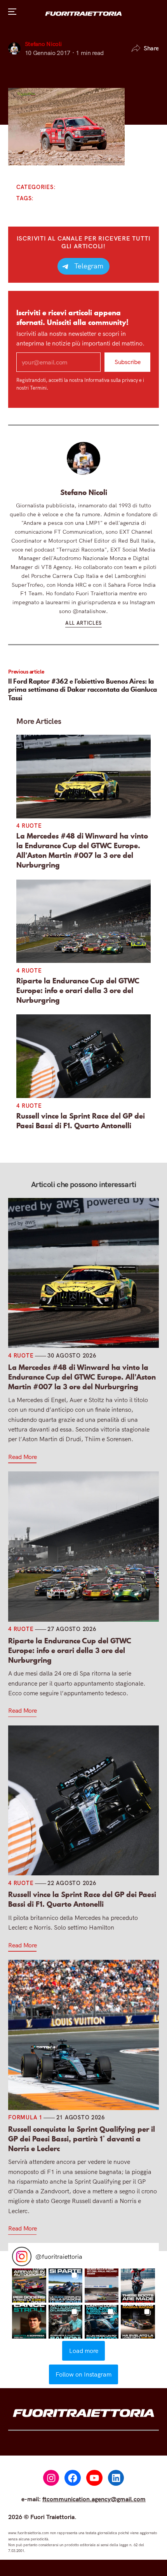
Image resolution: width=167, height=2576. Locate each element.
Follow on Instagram (83, 2374)
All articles (83, 623)
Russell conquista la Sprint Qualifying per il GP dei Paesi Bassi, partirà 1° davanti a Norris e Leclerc (82, 2139)
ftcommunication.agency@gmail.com (94, 2499)
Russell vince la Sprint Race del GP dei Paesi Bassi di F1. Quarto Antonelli (81, 1120)
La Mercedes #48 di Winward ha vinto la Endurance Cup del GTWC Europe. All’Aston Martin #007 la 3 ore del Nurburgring (82, 850)
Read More (22, 1457)
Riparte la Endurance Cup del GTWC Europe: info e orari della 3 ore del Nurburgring (78, 990)
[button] (29, 2285)
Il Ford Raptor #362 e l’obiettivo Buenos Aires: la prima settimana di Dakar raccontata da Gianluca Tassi (83, 689)
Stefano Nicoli (43, 44)
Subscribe (127, 362)
